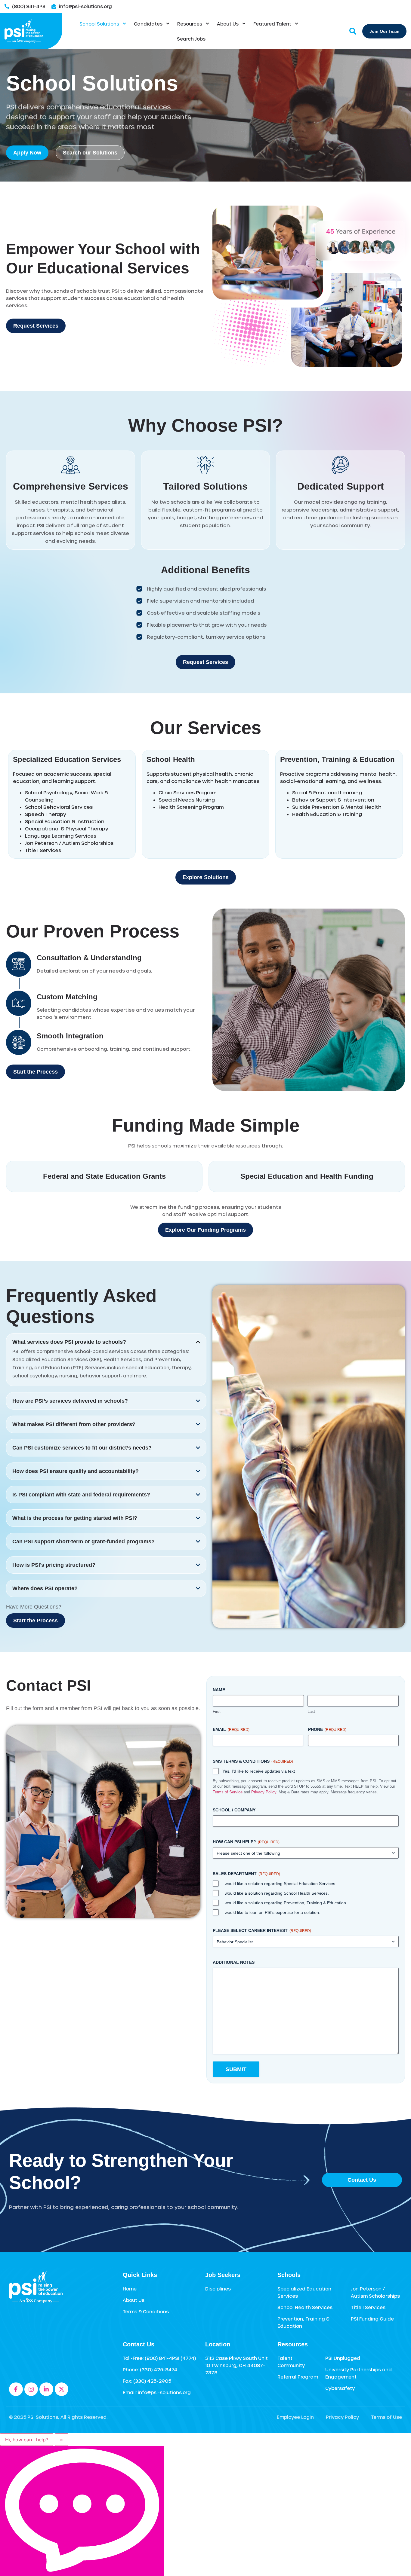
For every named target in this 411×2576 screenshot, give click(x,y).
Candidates (148, 24)
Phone (327, 1729)
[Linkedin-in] (46, 2389)
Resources (190, 24)
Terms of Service (228, 1792)
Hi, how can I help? (27, 2440)
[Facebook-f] (16, 2389)
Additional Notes (234, 1962)
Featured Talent (272, 24)
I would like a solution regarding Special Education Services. (279, 1884)
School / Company (234, 1810)
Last (311, 1711)
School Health (171, 759)
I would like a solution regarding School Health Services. (276, 1893)
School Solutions (99, 24)
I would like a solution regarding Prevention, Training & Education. (285, 1903)
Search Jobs (191, 39)
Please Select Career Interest (262, 1930)
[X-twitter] (62, 2389)
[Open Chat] (82, 2511)
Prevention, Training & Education (337, 759)
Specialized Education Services (67, 759)
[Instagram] (31, 2389)
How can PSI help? (246, 1842)
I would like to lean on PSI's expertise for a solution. (271, 1912)
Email (231, 1729)
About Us (228, 24)
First (217, 1711)
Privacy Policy (264, 1792)
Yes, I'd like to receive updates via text (259, 1771)
